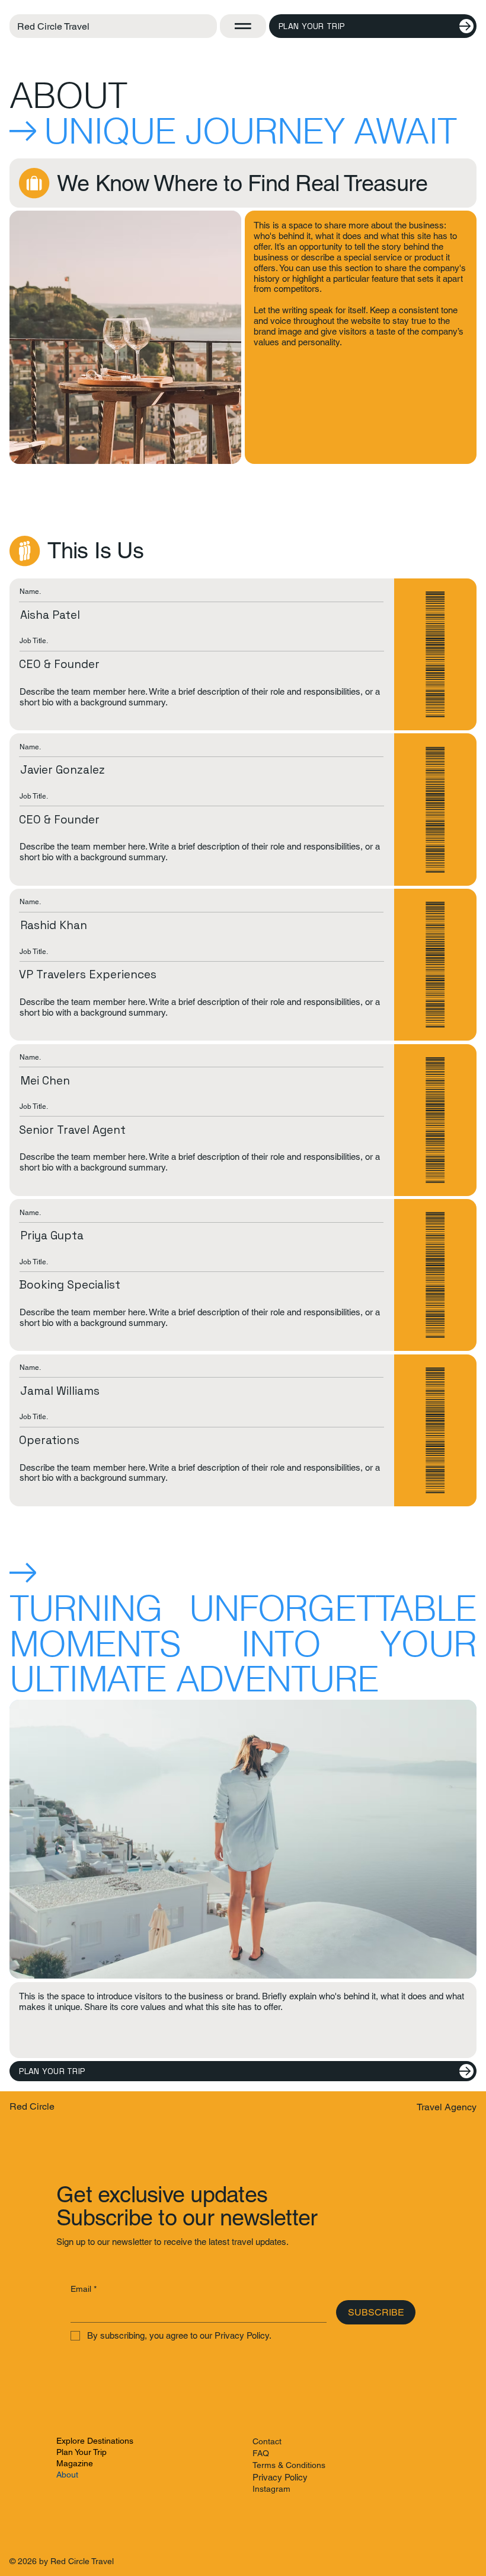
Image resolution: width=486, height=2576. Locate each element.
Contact (267, 2441)
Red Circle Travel (53, 26)
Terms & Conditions (289, 2465)
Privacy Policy (280, 2477)
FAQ (261, 2453)
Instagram (271, 2489)
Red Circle (32, 2106)
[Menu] (243, 26)
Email (84, 2289)
